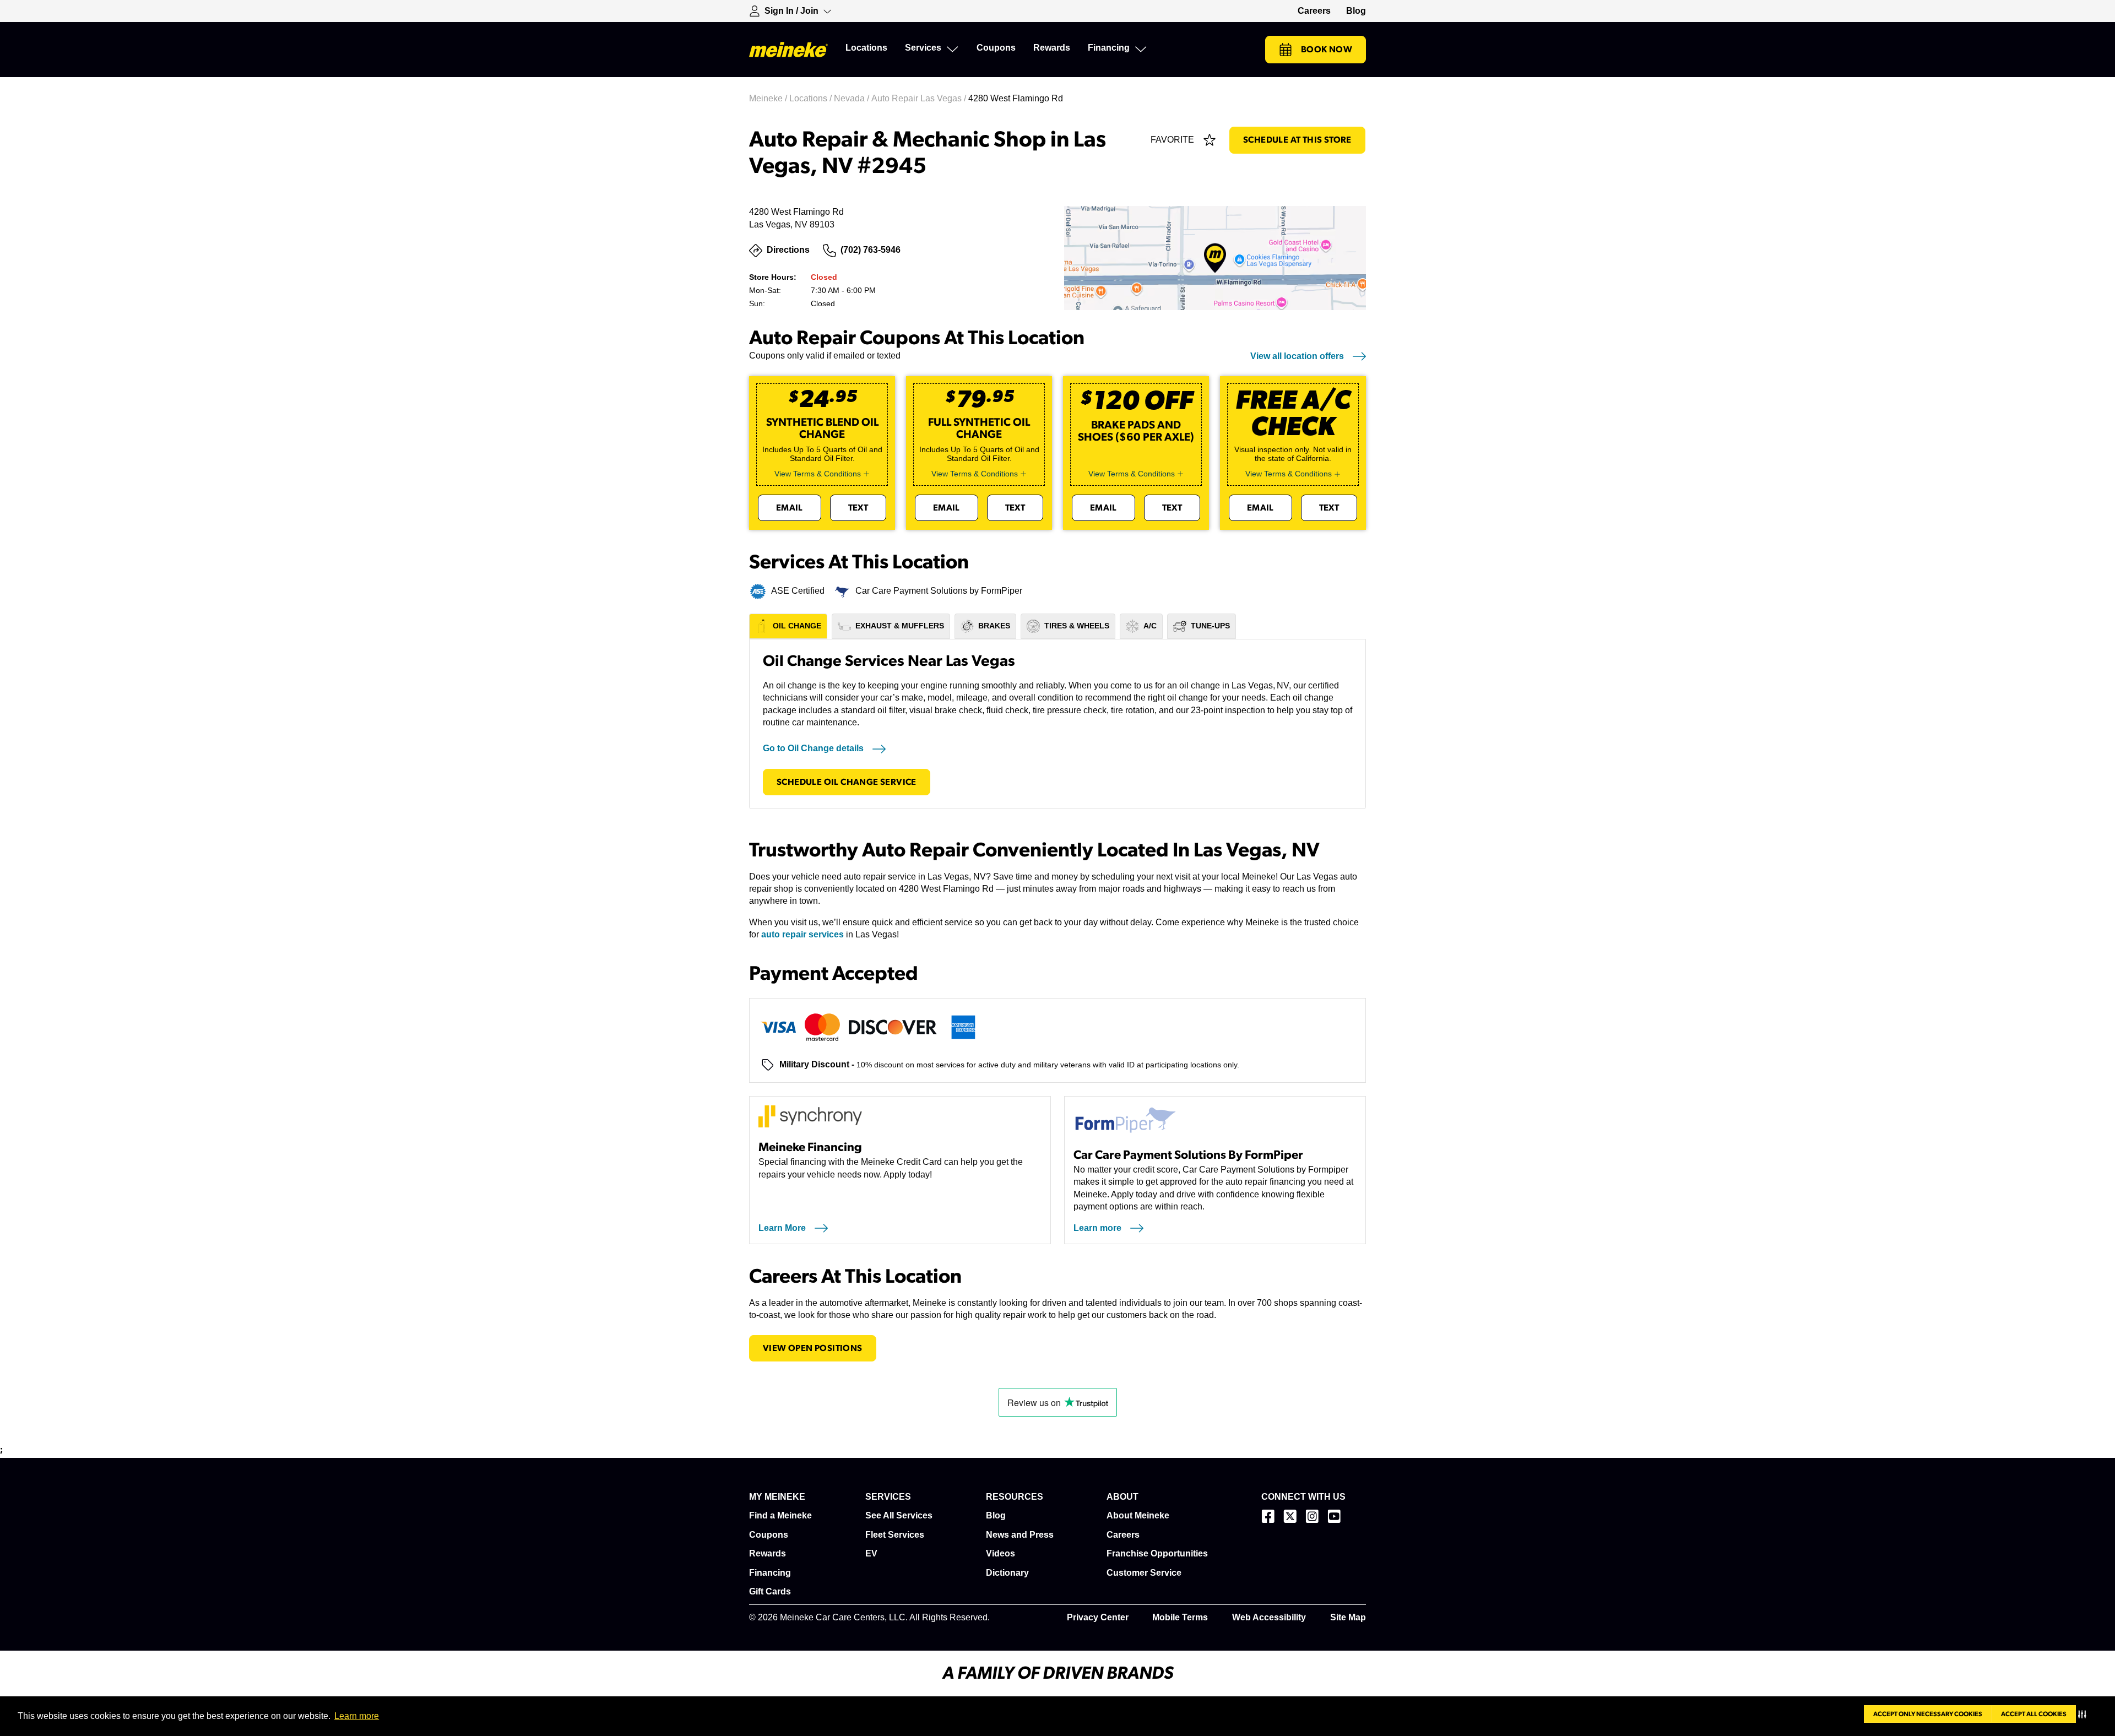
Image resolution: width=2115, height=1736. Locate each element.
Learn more (357, 1716)
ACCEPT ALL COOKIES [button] (2034, 1714)
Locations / (812, 98)
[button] (2084, 1714)
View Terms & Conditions (818, 474)
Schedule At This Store (1297, 140)
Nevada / (853, 98)
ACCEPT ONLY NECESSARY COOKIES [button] (1928, 1714)
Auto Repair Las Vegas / (920, 98)
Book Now (1327, 50)
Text (858, 508)
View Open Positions (813, 1348)
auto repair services (802, 934)
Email (790, 508)
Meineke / (769, 98)
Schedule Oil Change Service (847, 782)
